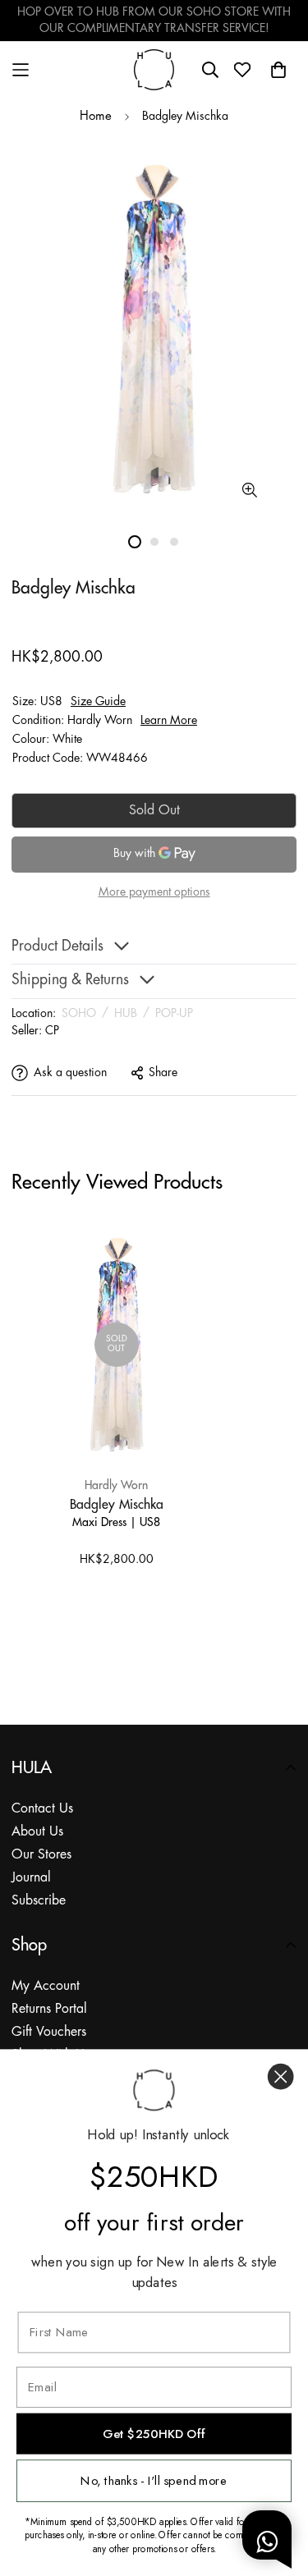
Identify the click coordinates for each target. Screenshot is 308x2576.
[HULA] (154, 69)
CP (52, 1031)
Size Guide (98, 702)
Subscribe (39, 1901)
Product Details (57, 947)
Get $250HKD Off (154, 2434)
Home (96, 117)
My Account (46, 1986)
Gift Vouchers (49, 2032)
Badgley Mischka (117, 1504)
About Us (37, 1832)
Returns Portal (49, 2009)
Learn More (169, 721)
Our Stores (41, 1855)
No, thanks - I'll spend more (154, 2481)
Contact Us (42, 1809)
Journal (31, 1878)
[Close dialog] (280, 2076)
